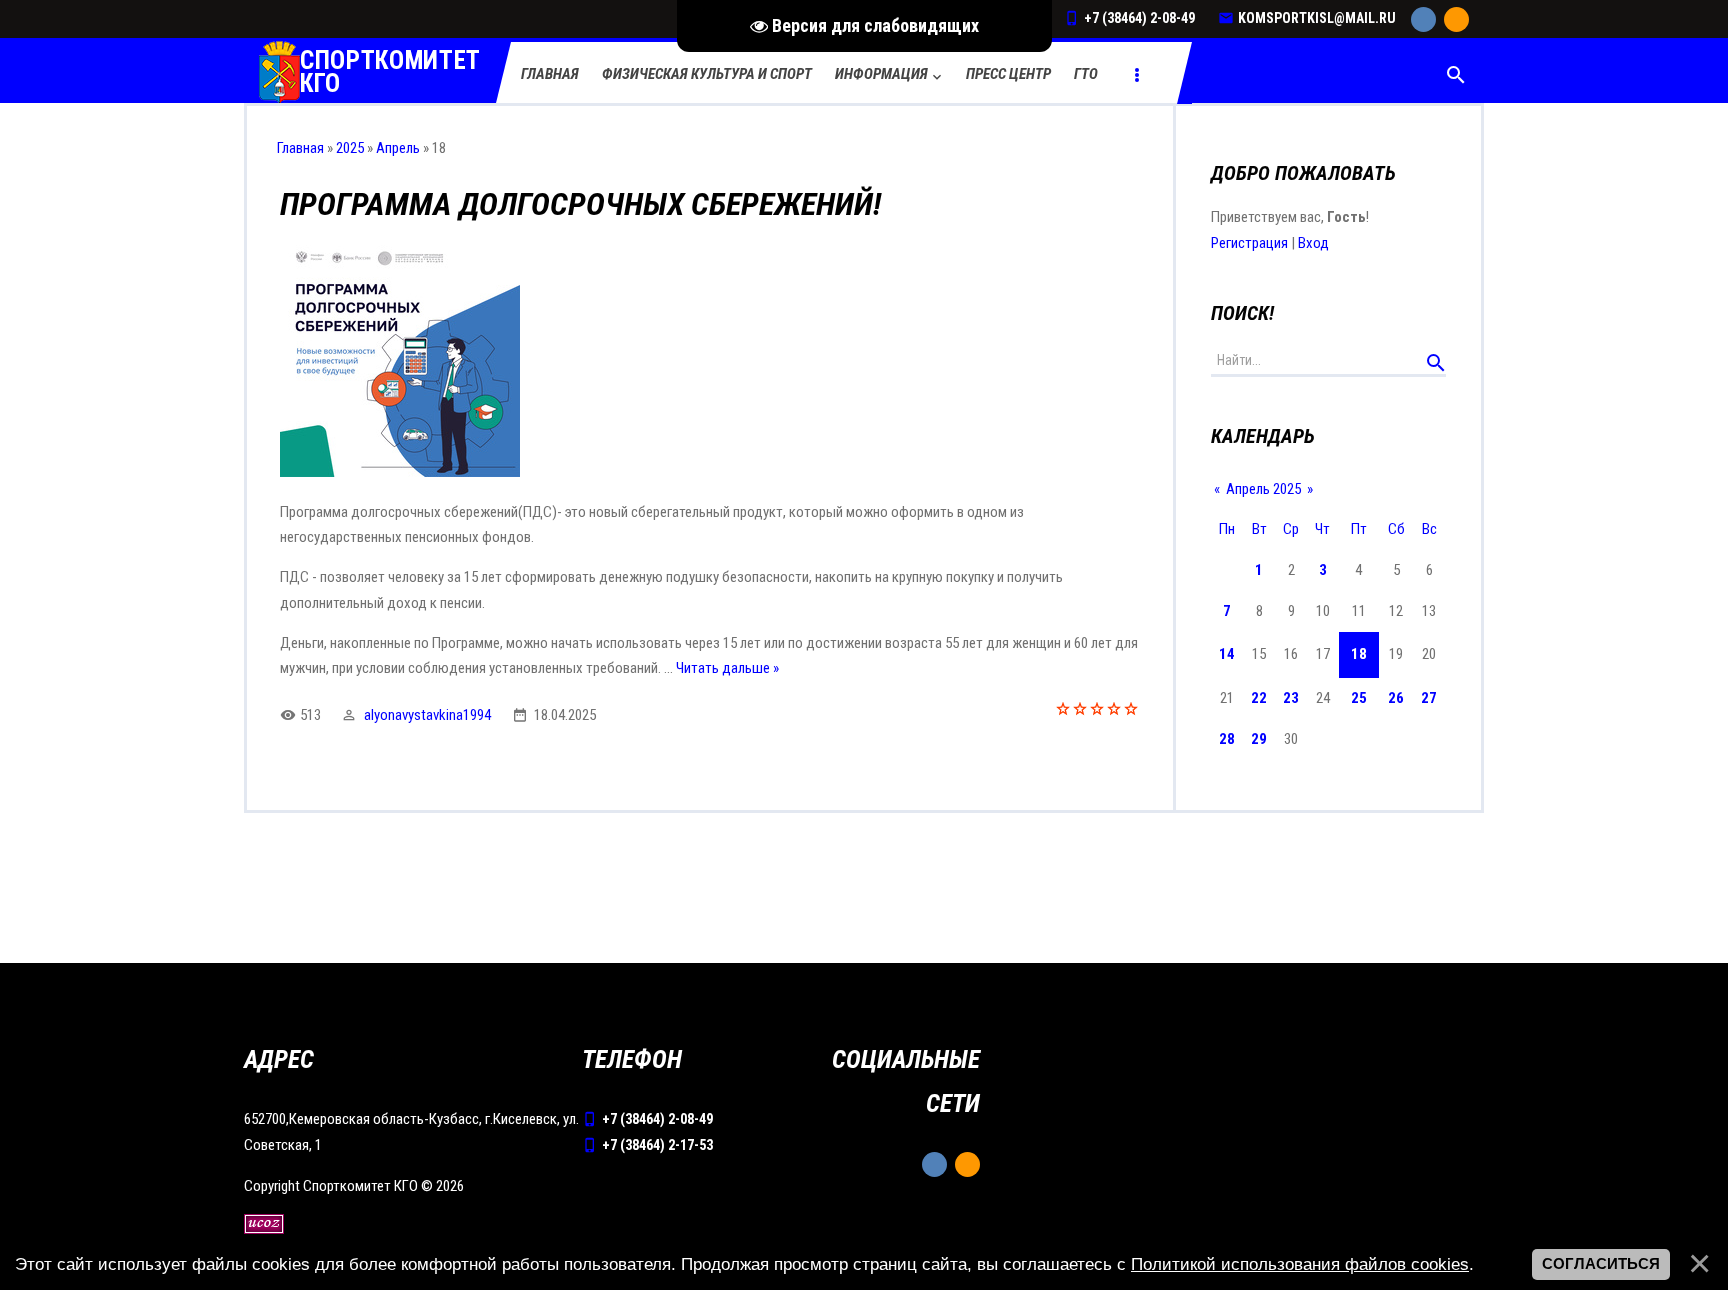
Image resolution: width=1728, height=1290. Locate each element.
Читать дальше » (727, 668)
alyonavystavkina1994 (427, 715)
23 (1291, 698)
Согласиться (1601, 1264)
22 (1259, 698)
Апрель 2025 (1263, 489)
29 (1259, 739)
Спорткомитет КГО (390, 73)
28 (1227, 739)
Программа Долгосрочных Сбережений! (580, 204)
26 (1396, 698)
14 (1227, 654)
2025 (350, 148)
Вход (1313, 243)
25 (1359, 698)
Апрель (398, 148)
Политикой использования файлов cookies (1300, 1264)
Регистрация (1249, 243)
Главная (300, 148)
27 (1429, 698)
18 (1359, 654)
